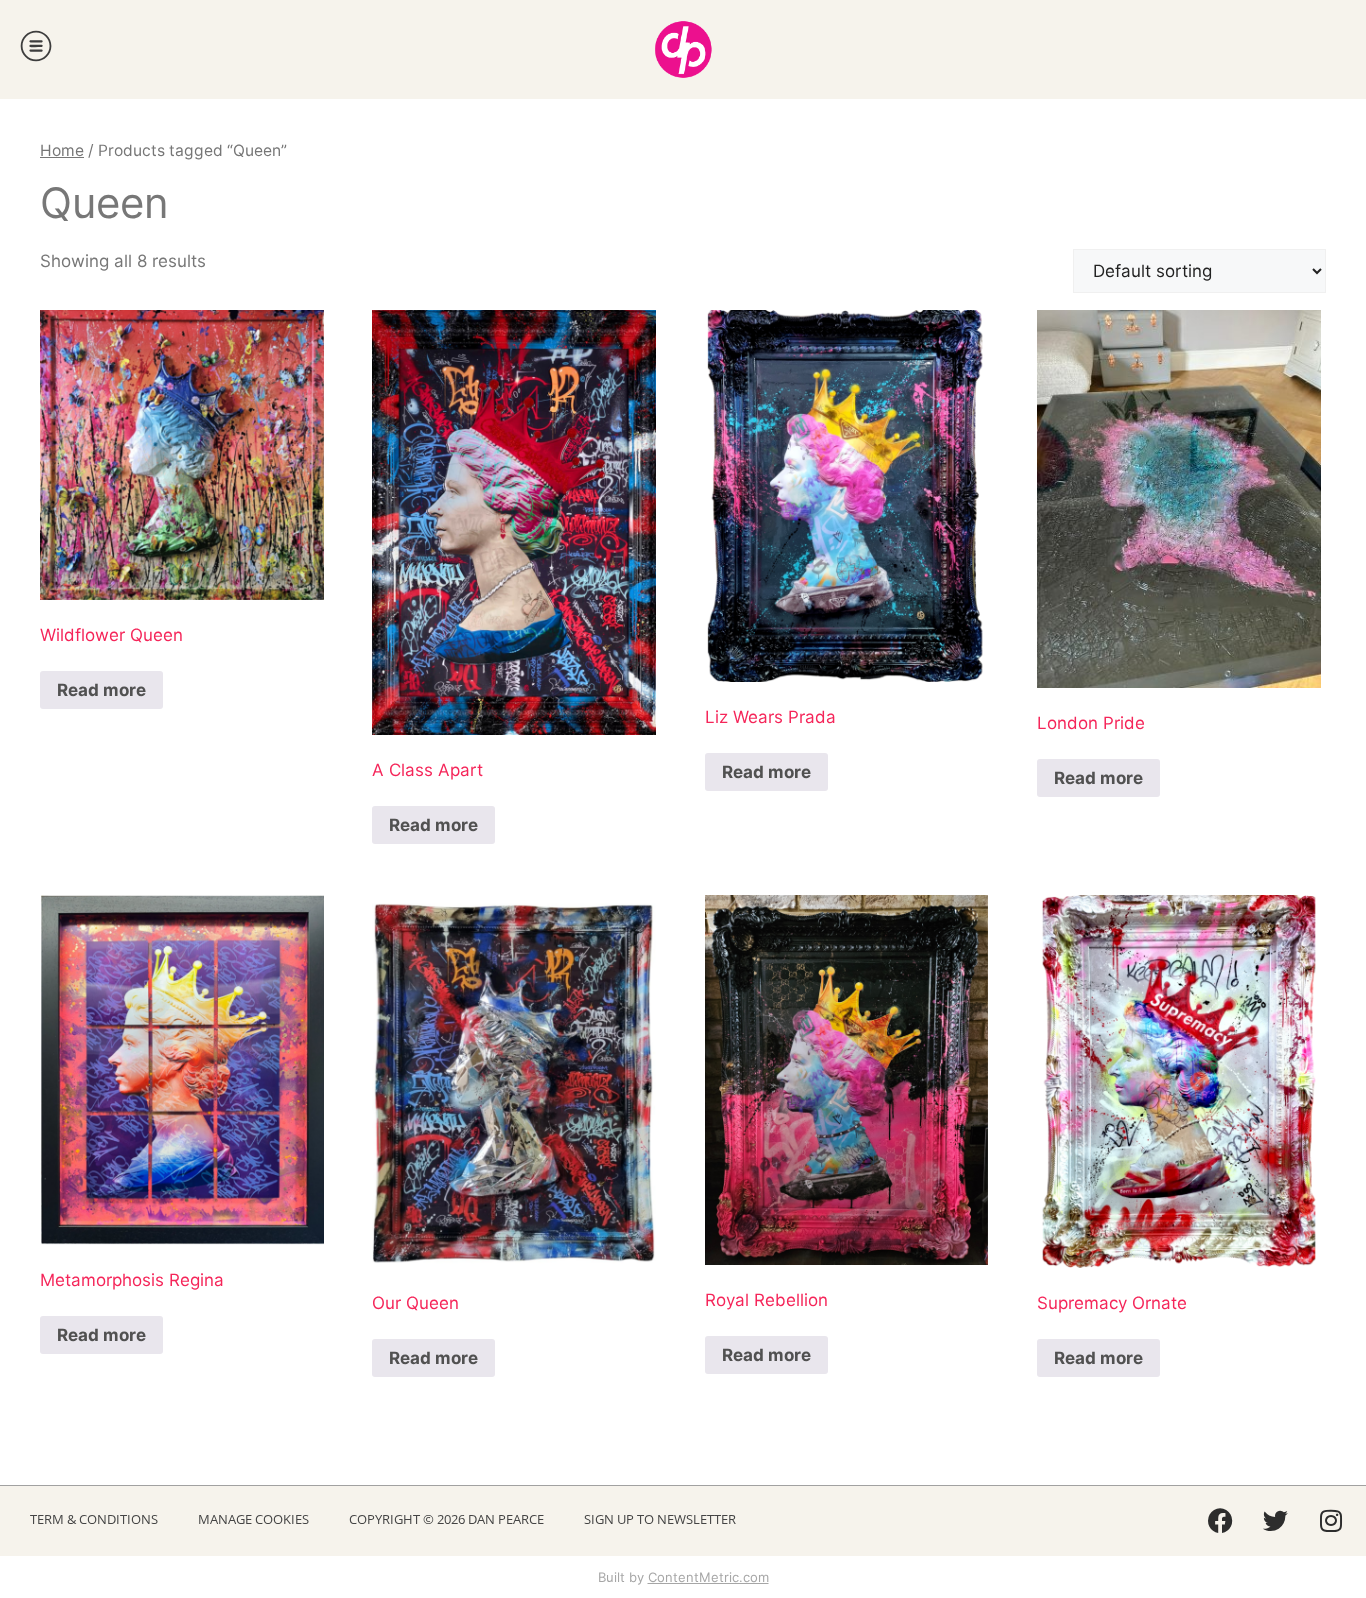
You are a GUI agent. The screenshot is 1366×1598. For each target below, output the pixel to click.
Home (62, 150)
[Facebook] (1221, 1521)
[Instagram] (1331, 1521)
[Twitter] (1276, 1521)
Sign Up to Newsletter (660, 1519)
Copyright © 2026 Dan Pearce (446, 1519)
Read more (101, 690)
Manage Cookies (253, 1519)
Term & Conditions (94, 1519)
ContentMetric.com (708, 1577)
